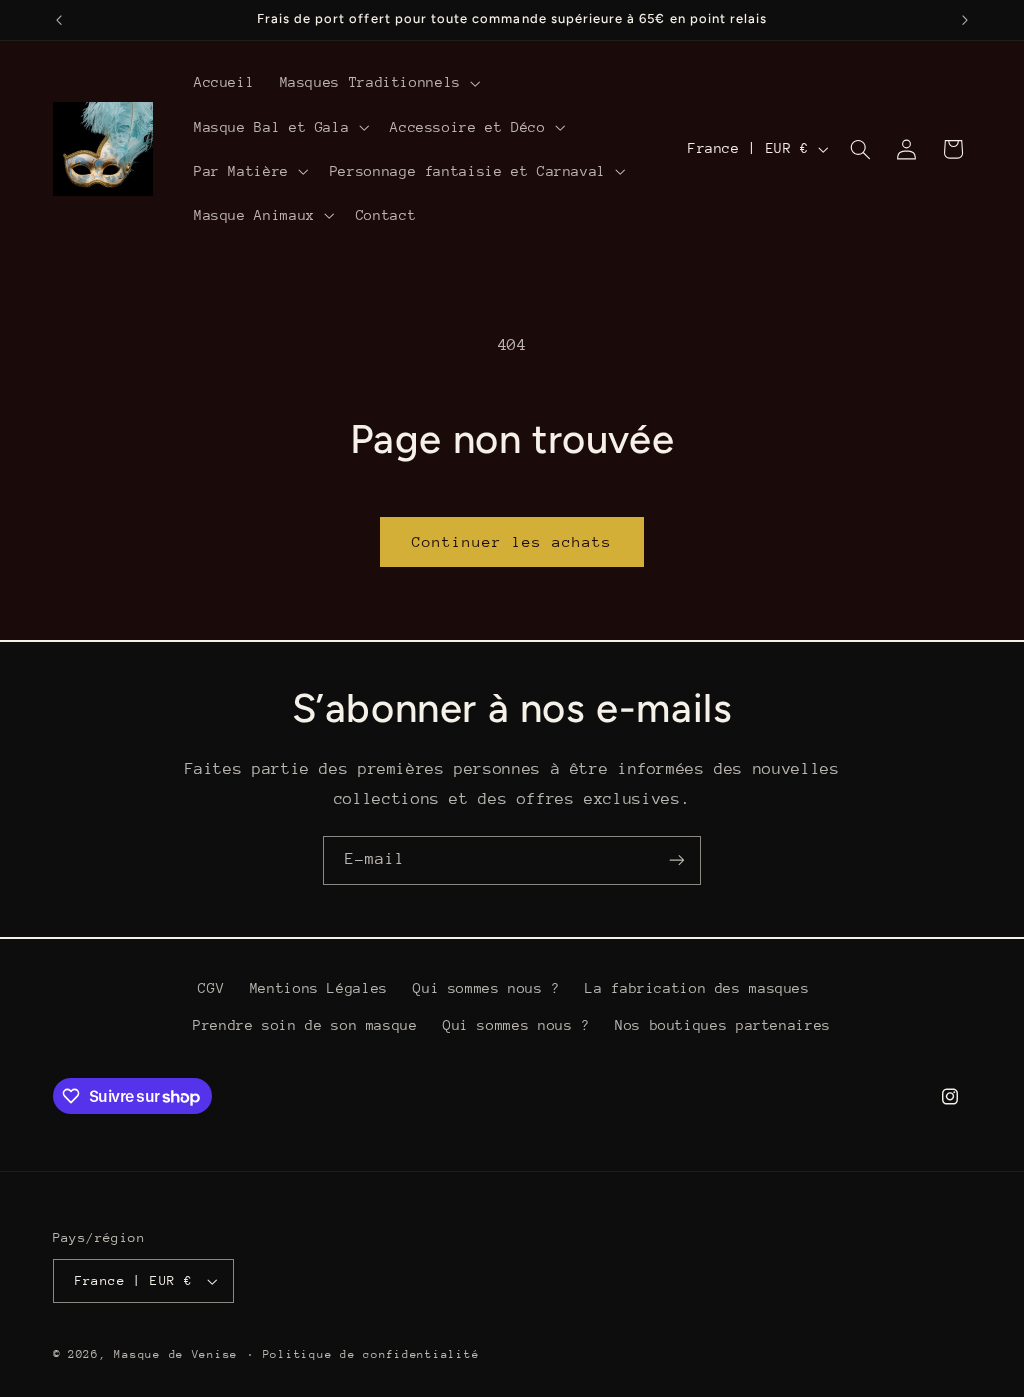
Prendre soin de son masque (305, 1025)
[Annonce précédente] (59, 20)
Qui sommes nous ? (486, 988)
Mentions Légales (319, 988)
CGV (211, 988)
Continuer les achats (512, 541)
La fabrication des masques (697, 988)
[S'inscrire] (677, 860)
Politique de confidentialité (371, 1354)
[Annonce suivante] (965, 20)
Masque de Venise (176, 1354)
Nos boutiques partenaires (723, 1025)
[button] (378, 83)
